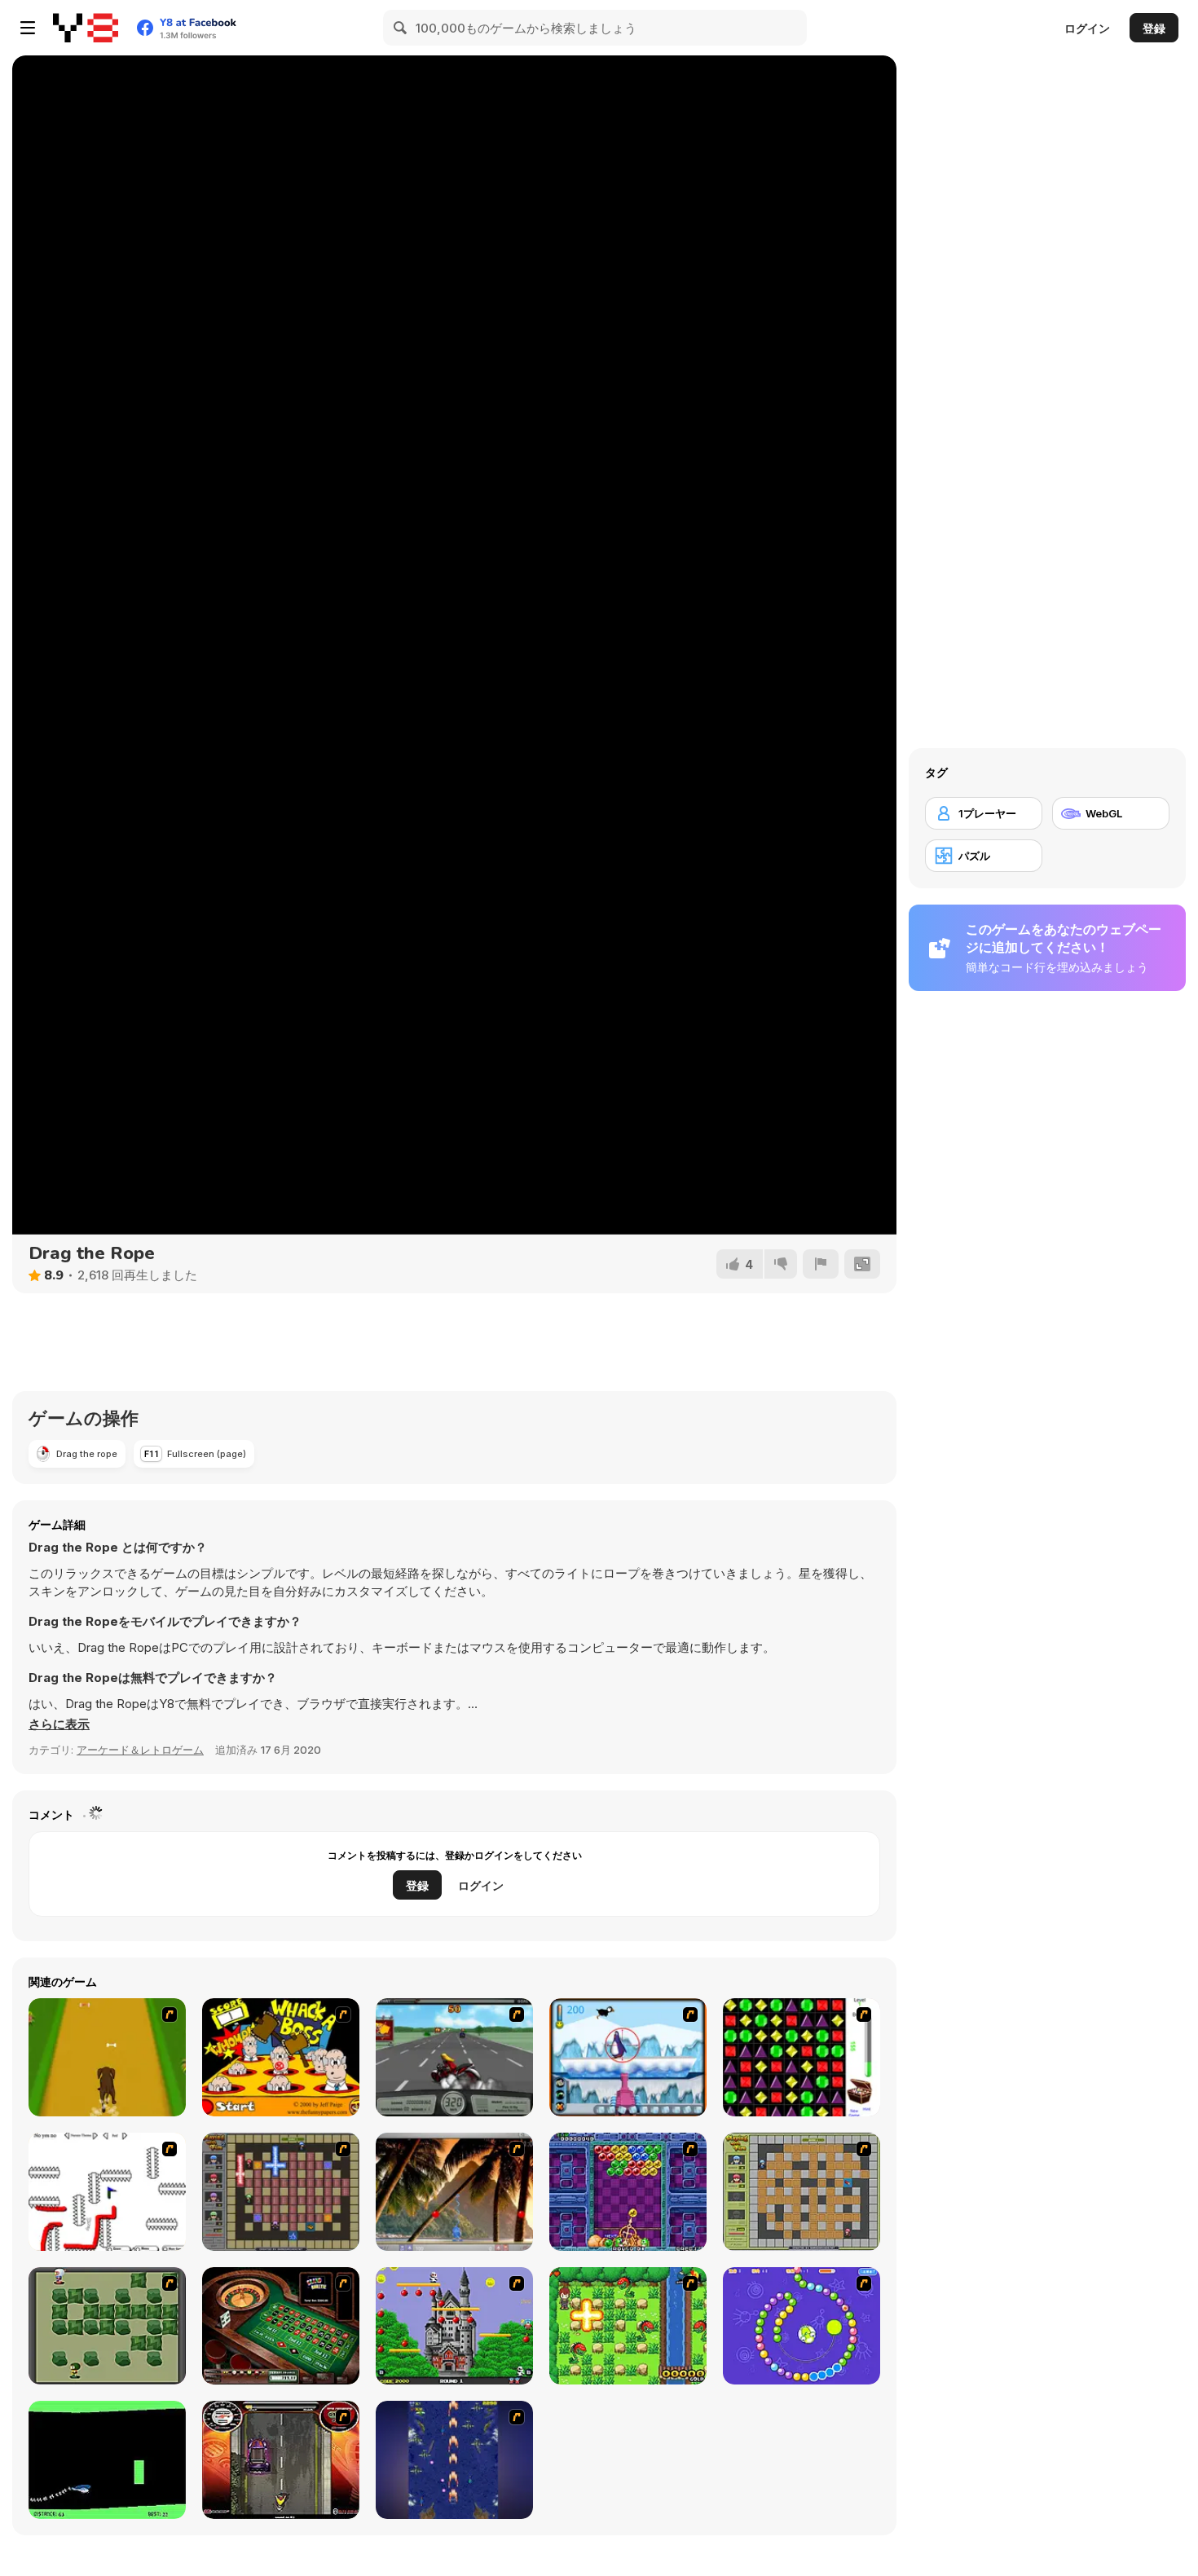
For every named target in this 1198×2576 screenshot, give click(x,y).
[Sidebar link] (28, 28)
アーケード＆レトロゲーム (140, 1750)
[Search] (401, 28)
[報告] (821, 1264)
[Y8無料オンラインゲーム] (86, 28)
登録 (1154, 28)
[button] (59, 1724)
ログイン (1087, 28)
